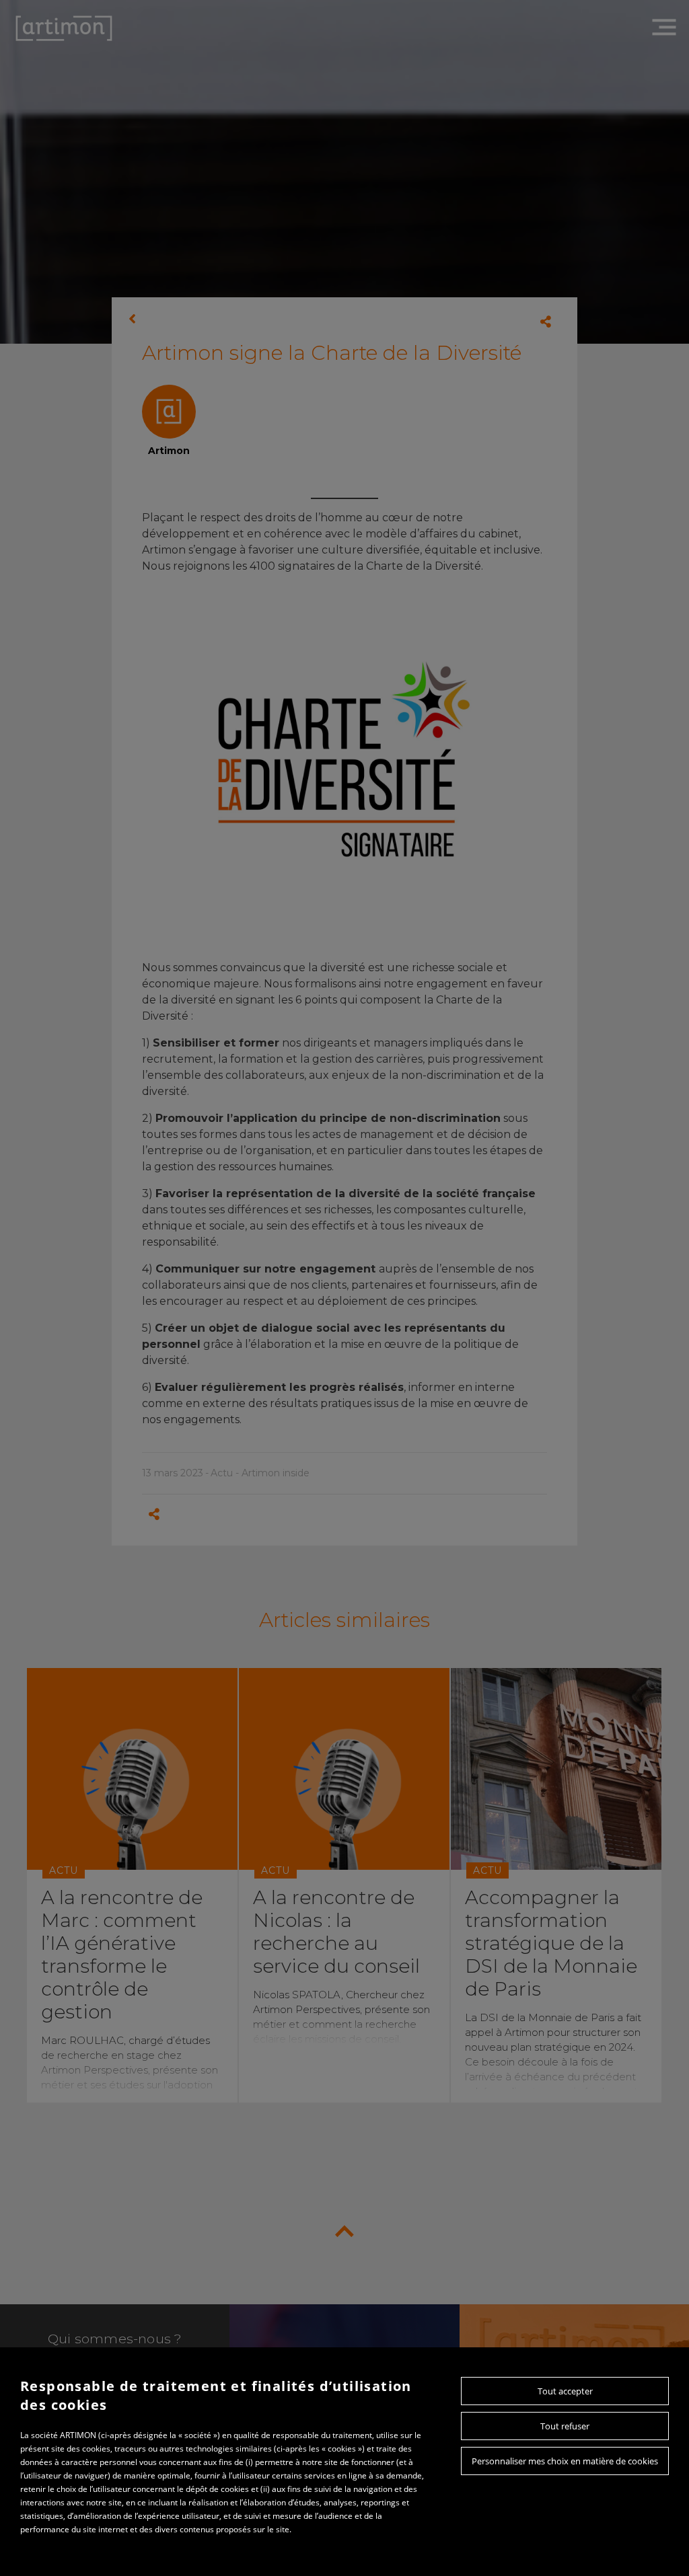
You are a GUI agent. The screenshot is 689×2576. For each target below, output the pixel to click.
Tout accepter (565, 2391)
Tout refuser (565, 2426)
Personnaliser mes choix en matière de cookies (565, 2461)
